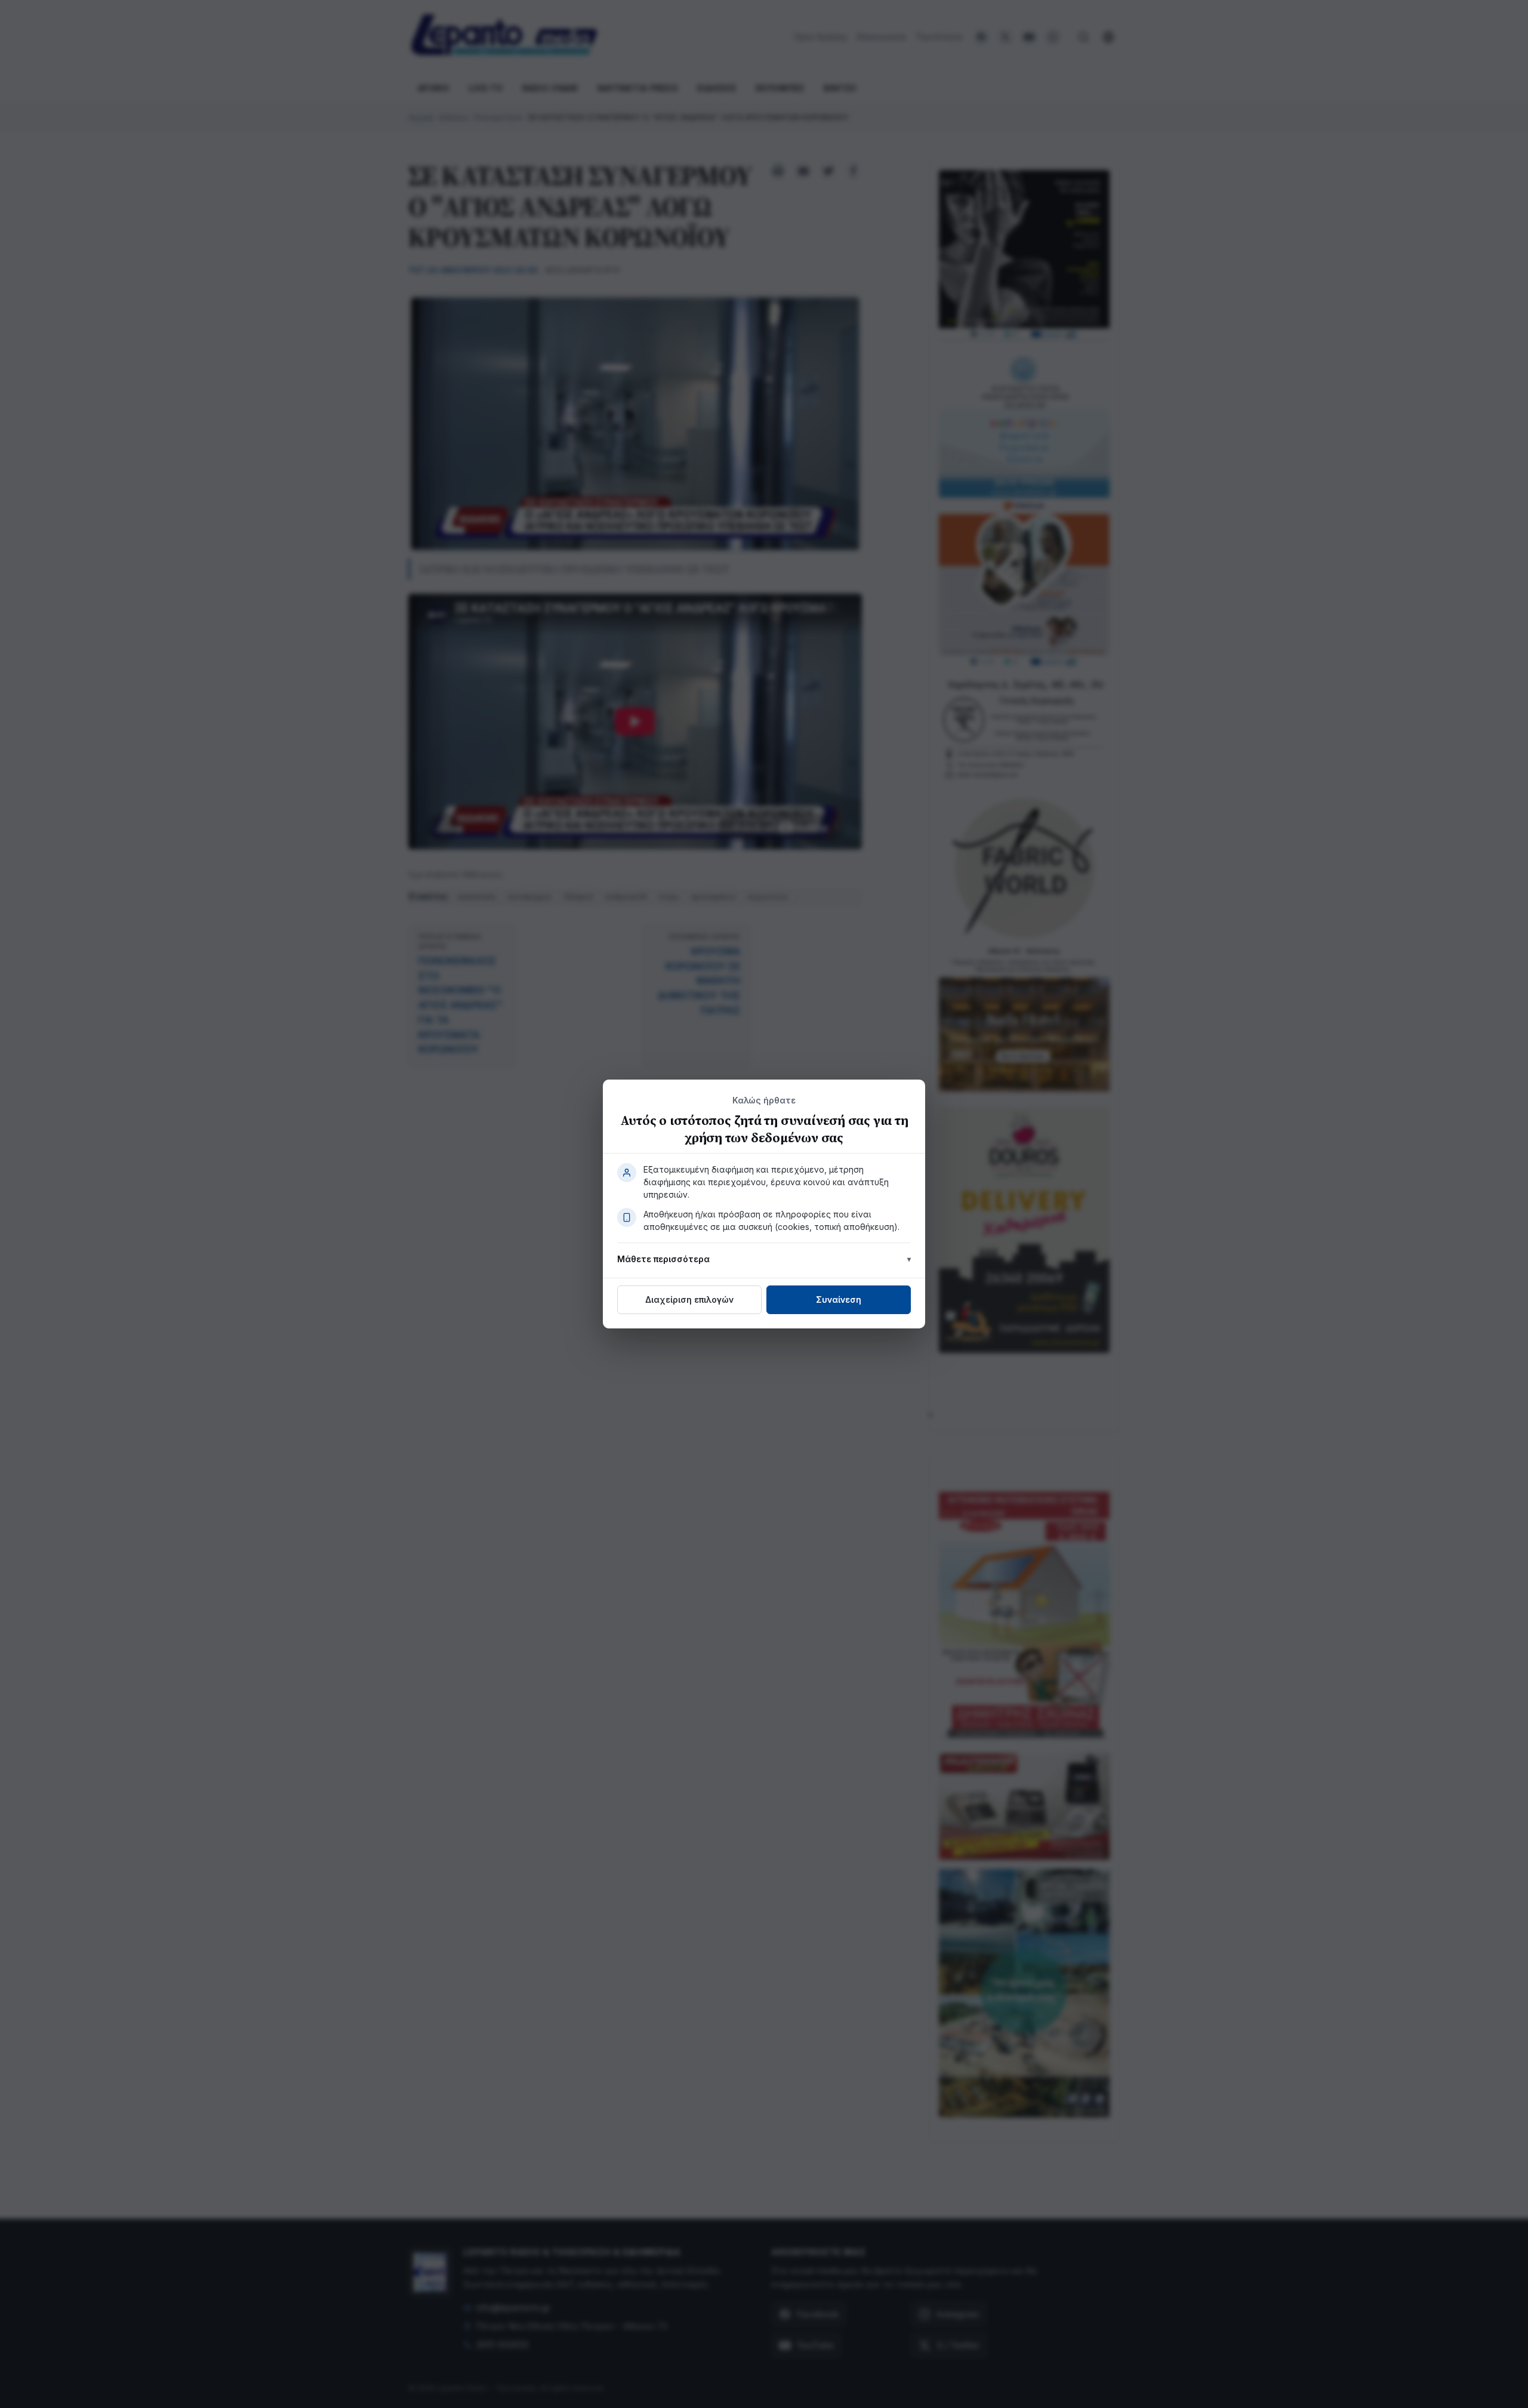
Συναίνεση (839, 1299)
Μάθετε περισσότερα (663, 1259)
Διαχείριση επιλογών (689, 1299)
